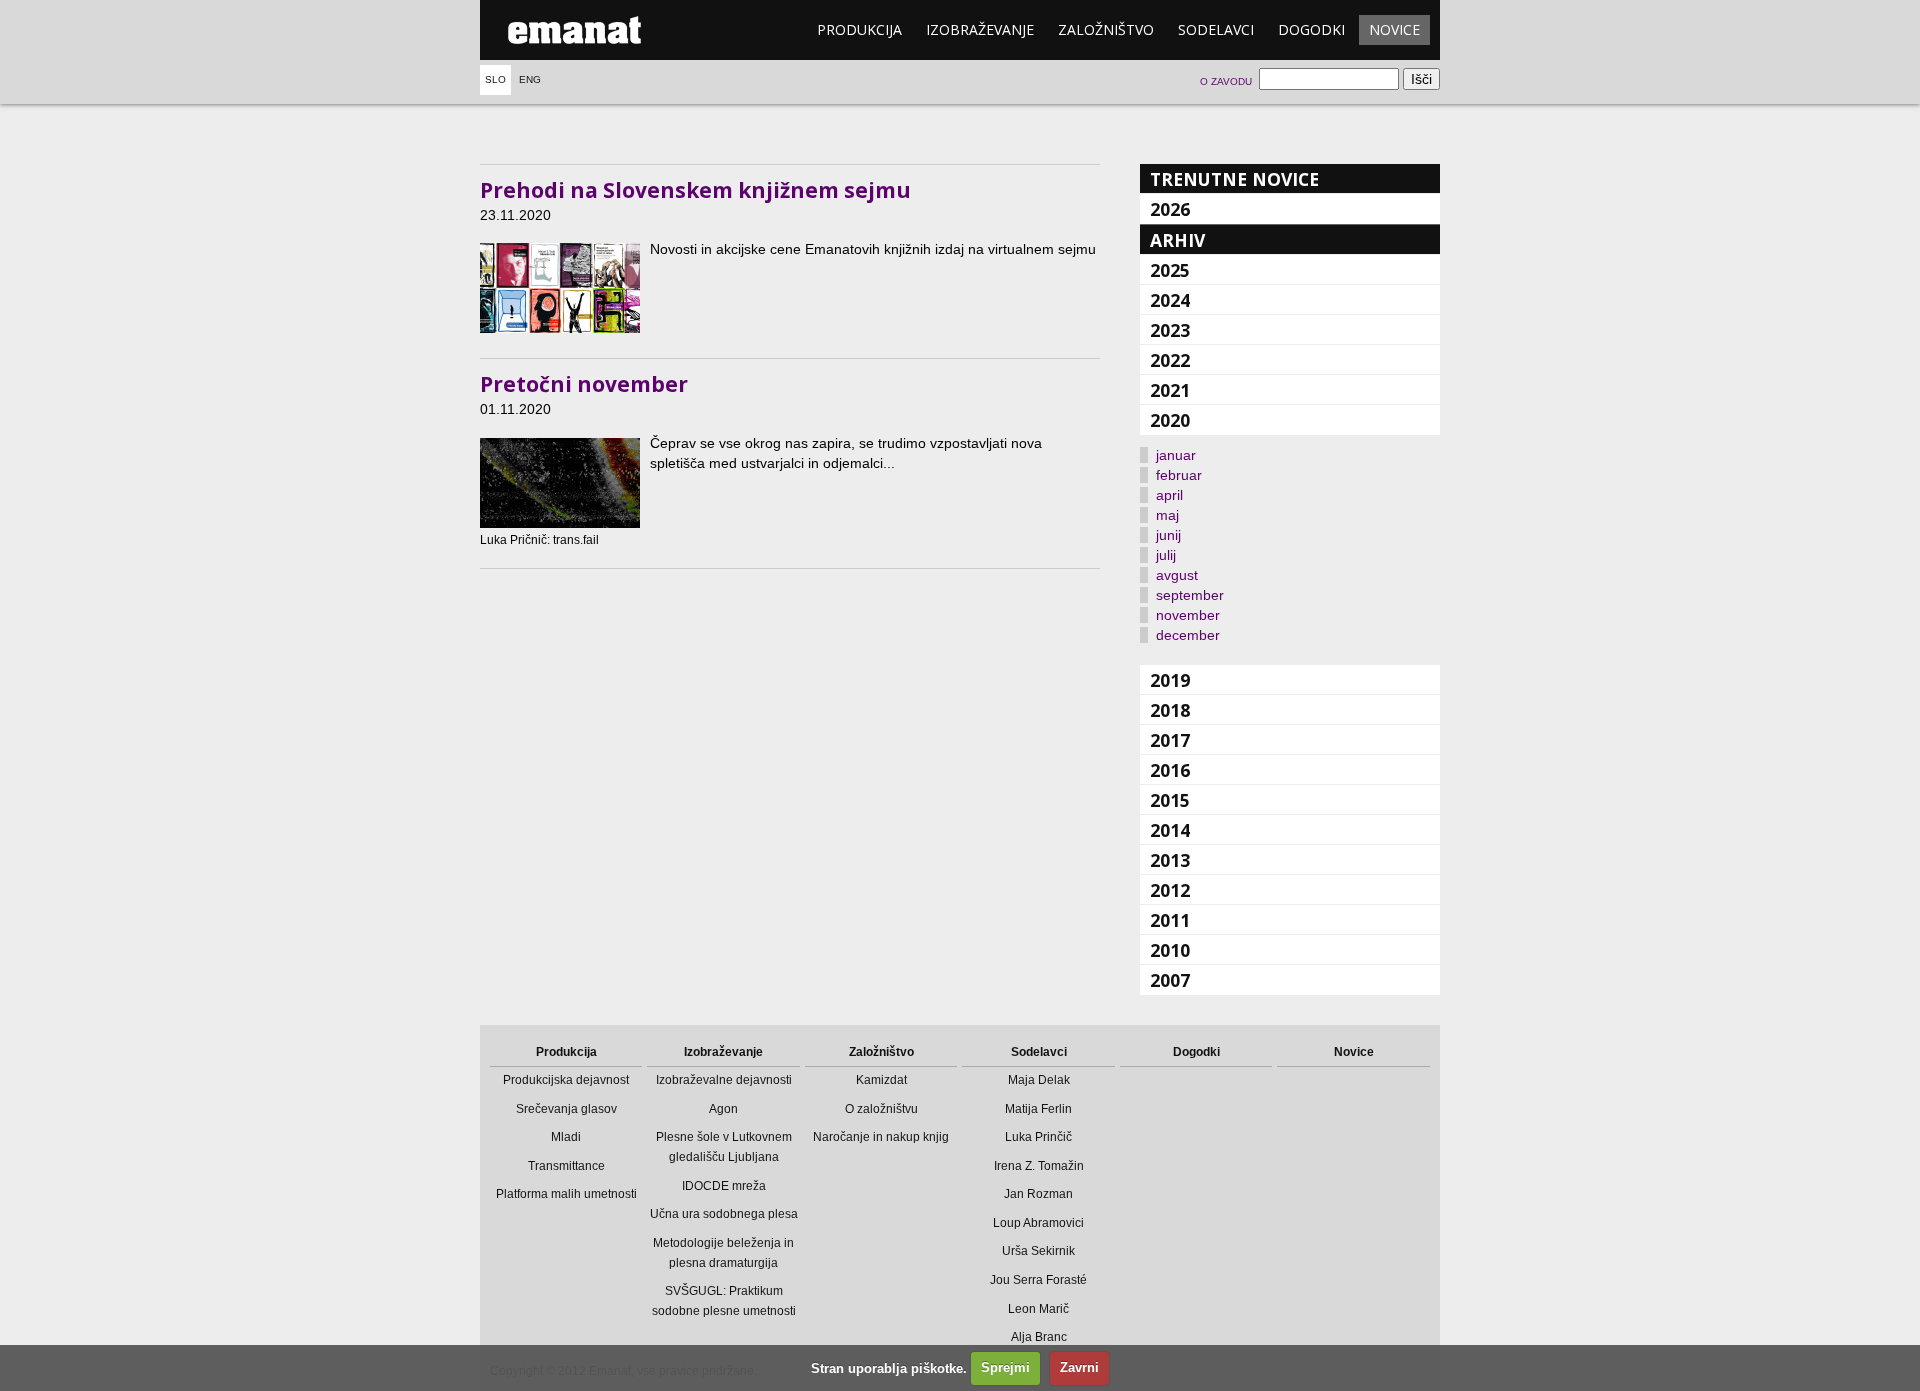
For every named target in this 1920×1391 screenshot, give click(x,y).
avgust (1177, 575)
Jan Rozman (1038, 1194)
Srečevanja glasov (566, 1109)
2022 (1170, 360)
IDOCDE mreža (724, 1186)
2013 (1170, 860)
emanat (575, 30)
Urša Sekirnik (1038, 1251)
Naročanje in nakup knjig (881, 1137)
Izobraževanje (980, 29)
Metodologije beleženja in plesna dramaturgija (723, 1253)
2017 (1170, 740)
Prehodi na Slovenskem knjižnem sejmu (695, 190)
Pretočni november (584, 384)
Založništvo (1106, 29)
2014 (1170, 830)
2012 (1170, 890)
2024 (1170, 300)
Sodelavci (1216, 29)
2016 (1170, 770)
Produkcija (859, 29)
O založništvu (881, 1109)
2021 (1170, 390)
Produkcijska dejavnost (566, 1080)
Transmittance (566, 1166)
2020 (1170, 420)
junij (1168, 535)
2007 (1170, 980)
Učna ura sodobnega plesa (724, 1214)
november (1188, 615)
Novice (1394, 29)
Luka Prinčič (1038, 1137)
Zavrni (1079, 1367)
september (1190, 595)
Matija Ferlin (1038, 1109)
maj (1167, 515)
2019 (1170, 680)
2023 (1170, 330)
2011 (1170, 920)
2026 (1170, 209)
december (1188, 635)
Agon (723, 1109)
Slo (495, 79)
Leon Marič (1038, 1309)
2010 (1170, 950)
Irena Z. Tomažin (1039, 1166)
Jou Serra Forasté (1038, 1280)
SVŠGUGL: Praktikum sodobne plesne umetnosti (724, 1301)
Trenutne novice (1234, 179)
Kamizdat (881, 1080)
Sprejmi (1005, 1367)
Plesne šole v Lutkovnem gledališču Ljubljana (724, 1147)
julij (1166, 555)
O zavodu (1226, 81)
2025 (1170, 270)
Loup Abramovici (1038, 1223)
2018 (1170, 710)
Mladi (566, 1137)
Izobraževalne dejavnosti (724, 1080)
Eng (530, 79)
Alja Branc (1039, 1337)
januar (1176, 455)
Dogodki (1311, 29)
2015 (1170, 800)
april (1169, 495)
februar (1179, 475)
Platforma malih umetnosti (566, 1194)
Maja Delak (1039, 1080)
